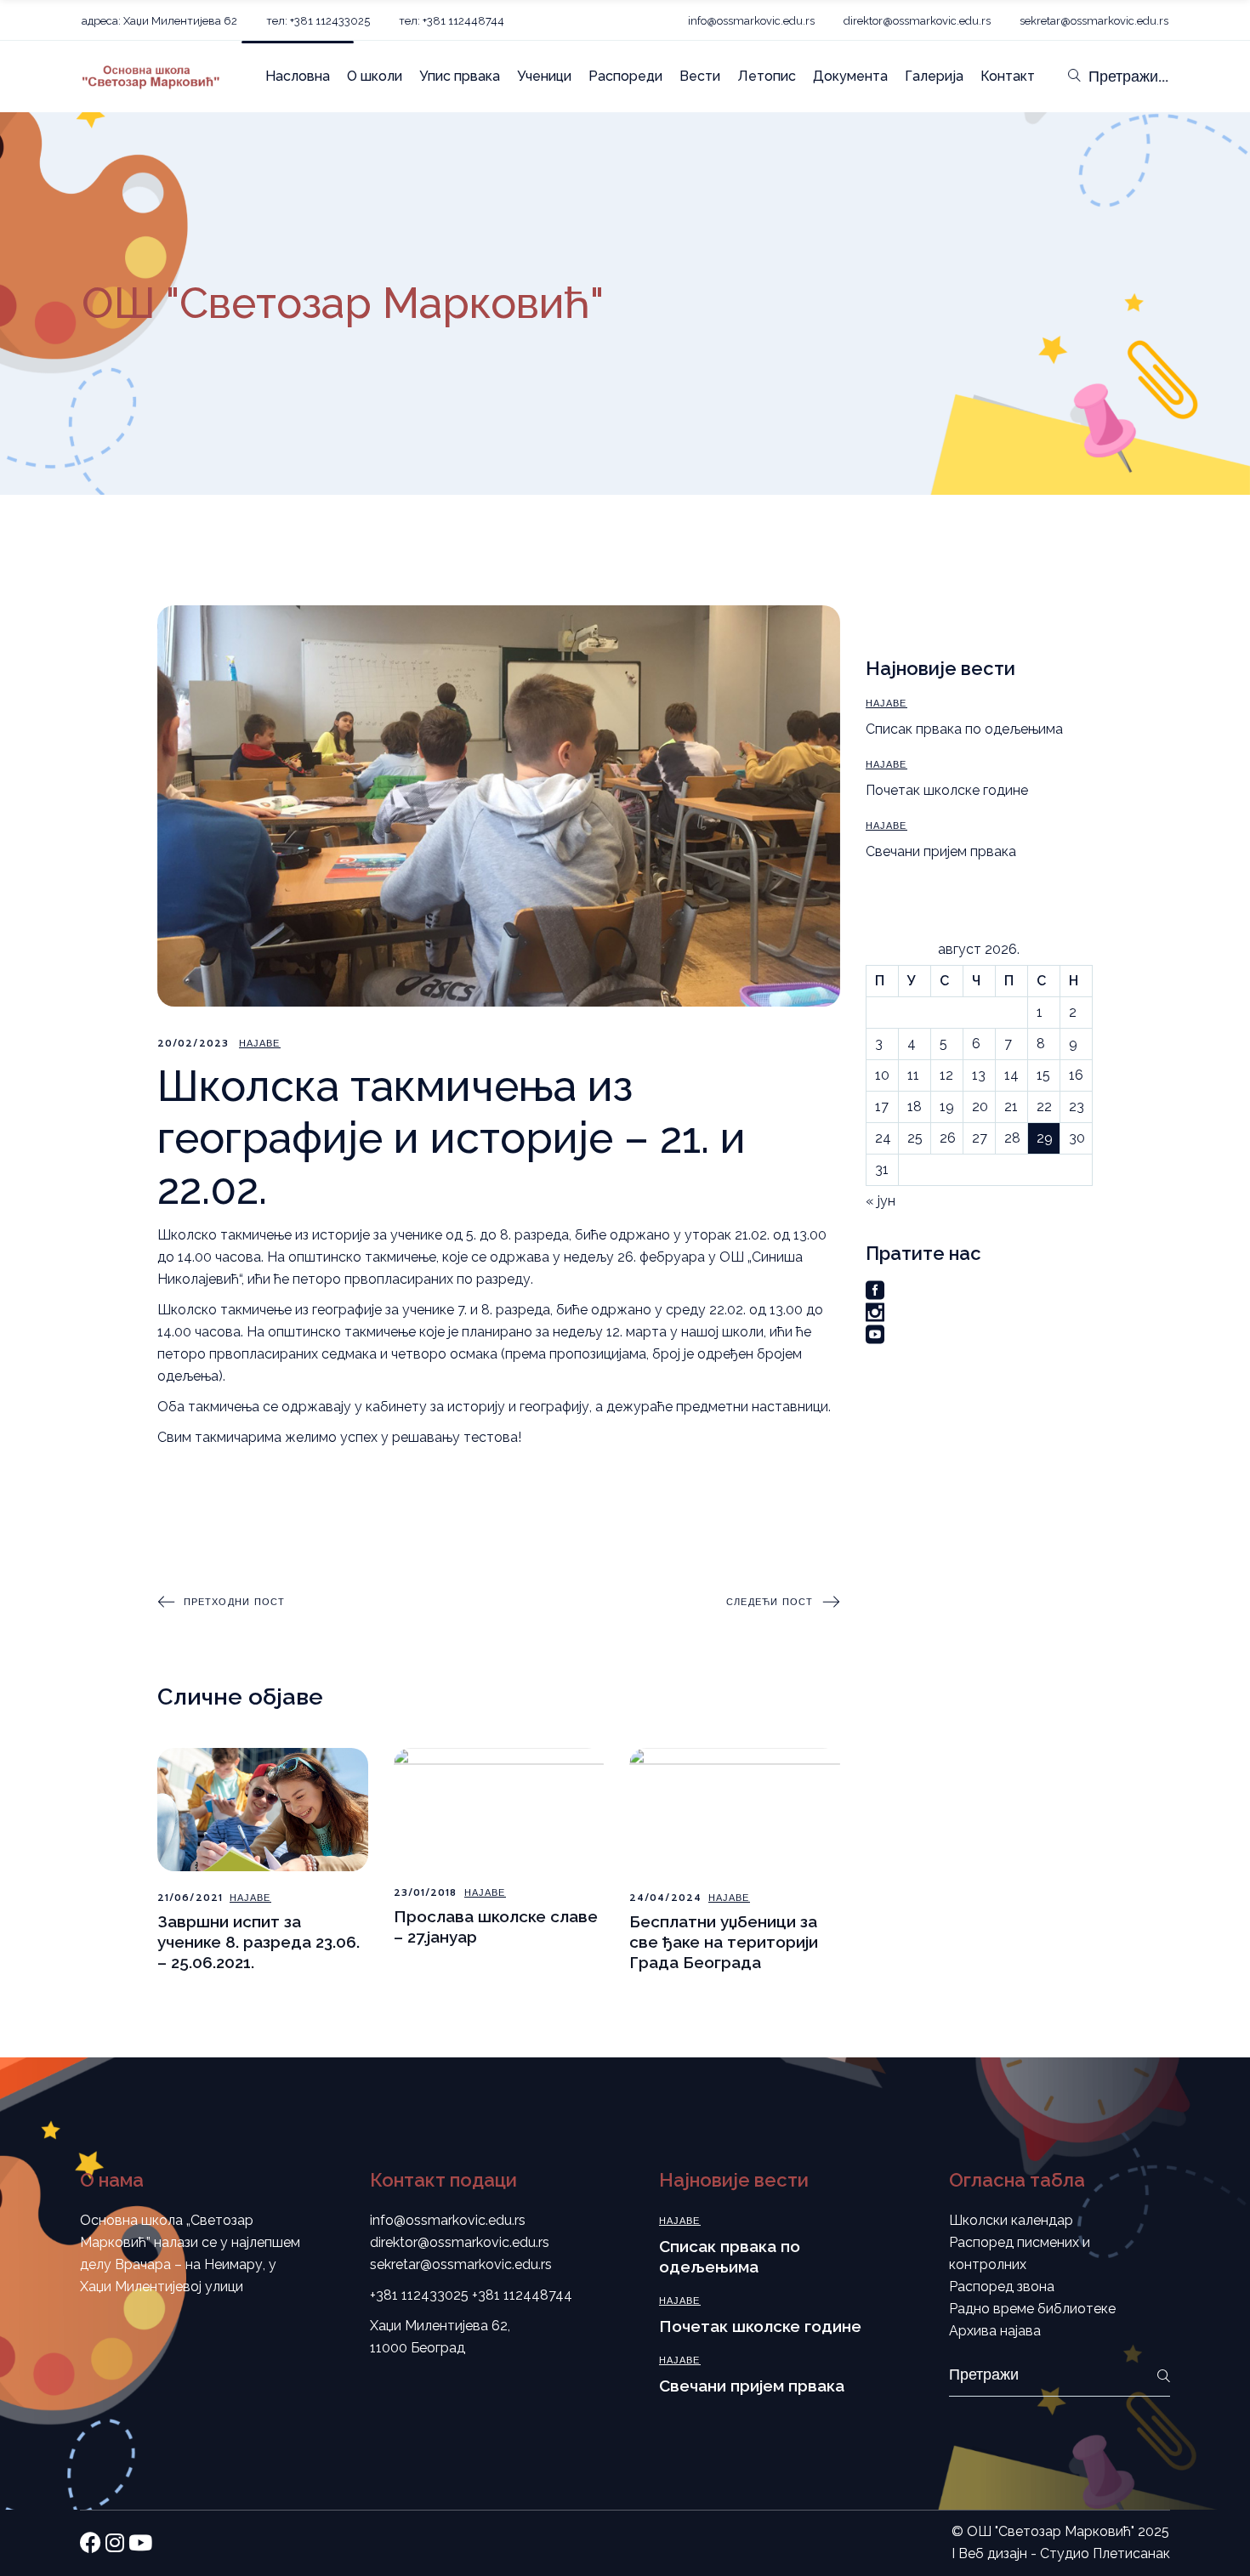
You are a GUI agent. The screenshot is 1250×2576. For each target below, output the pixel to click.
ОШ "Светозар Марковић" (1051, 2531)
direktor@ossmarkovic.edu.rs (917, 21)
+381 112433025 (419, 2295)
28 (1012, 1138)
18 (915, 1106)
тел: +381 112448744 (452, 21)
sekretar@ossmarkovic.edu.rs (1094, 21)
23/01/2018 (426, 1893)
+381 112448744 (522, 2295)
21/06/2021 (190, 1898)
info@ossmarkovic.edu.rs (751, 21)
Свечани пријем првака (941, 851)
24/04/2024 (665, 1898)
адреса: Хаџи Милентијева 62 (159, 21)
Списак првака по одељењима (964, 729)
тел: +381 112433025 (318, 21)
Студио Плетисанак (1105, 2553)
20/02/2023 (193, 1044)
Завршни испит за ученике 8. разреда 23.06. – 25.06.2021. (259, 1942)
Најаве (260, 1044)
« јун (881, 1201)
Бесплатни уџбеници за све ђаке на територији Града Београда (724, 1942)
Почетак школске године (947, 790)
